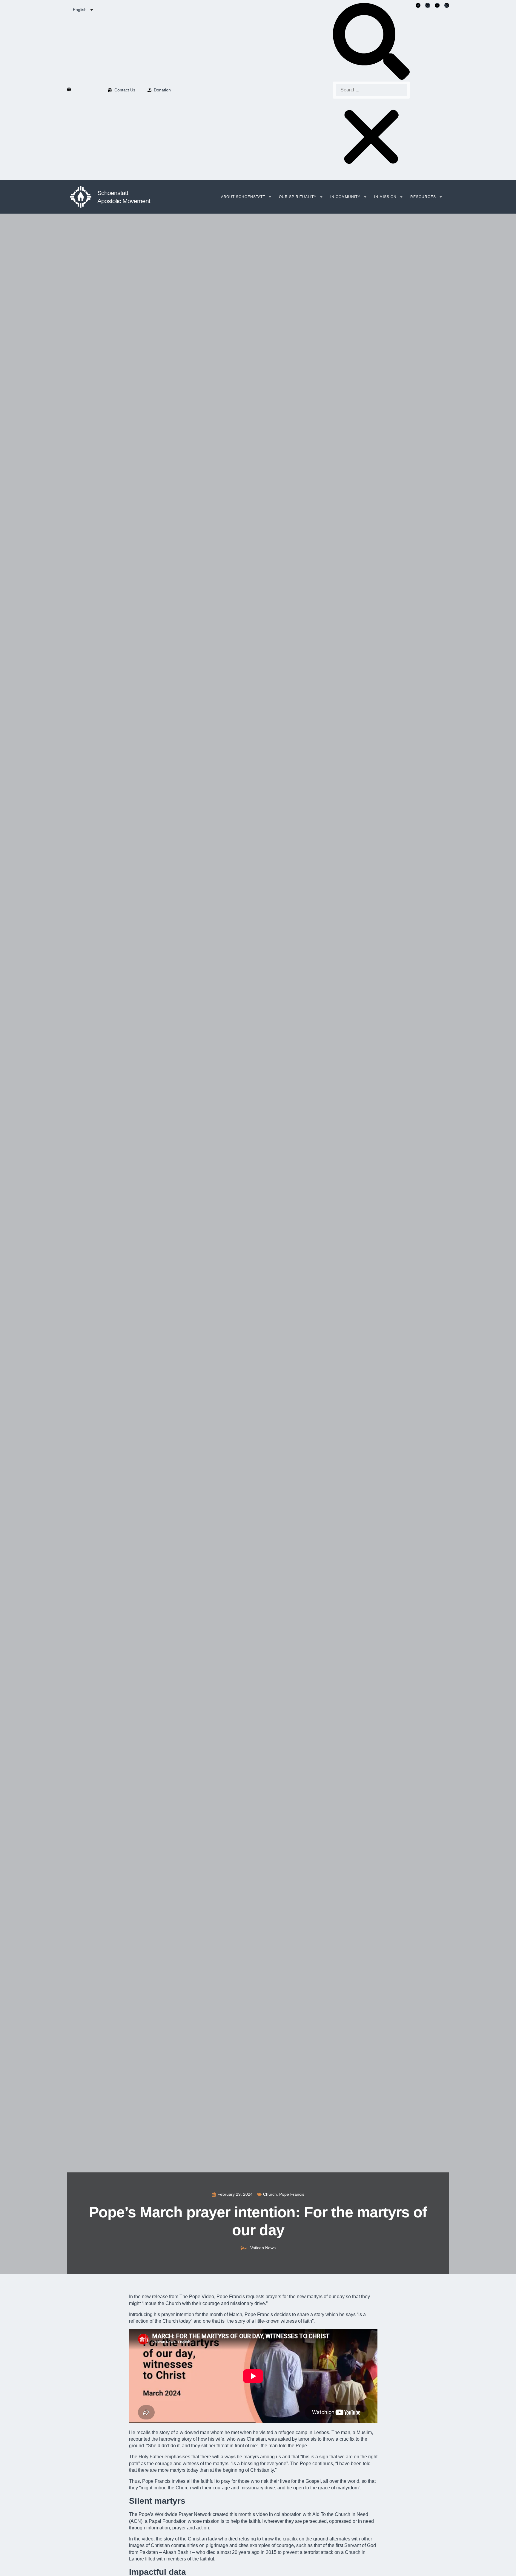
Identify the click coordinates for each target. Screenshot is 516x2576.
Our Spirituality (298, 197)
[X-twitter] (428, 5)
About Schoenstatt (243, 197)
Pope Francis (292, 2194)
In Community (345, 197)
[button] (371, 42)
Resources (423, 197)
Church (270, 2194)
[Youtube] (437, 5)
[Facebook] (418, 5)
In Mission (385, 197)
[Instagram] (447, 5)
